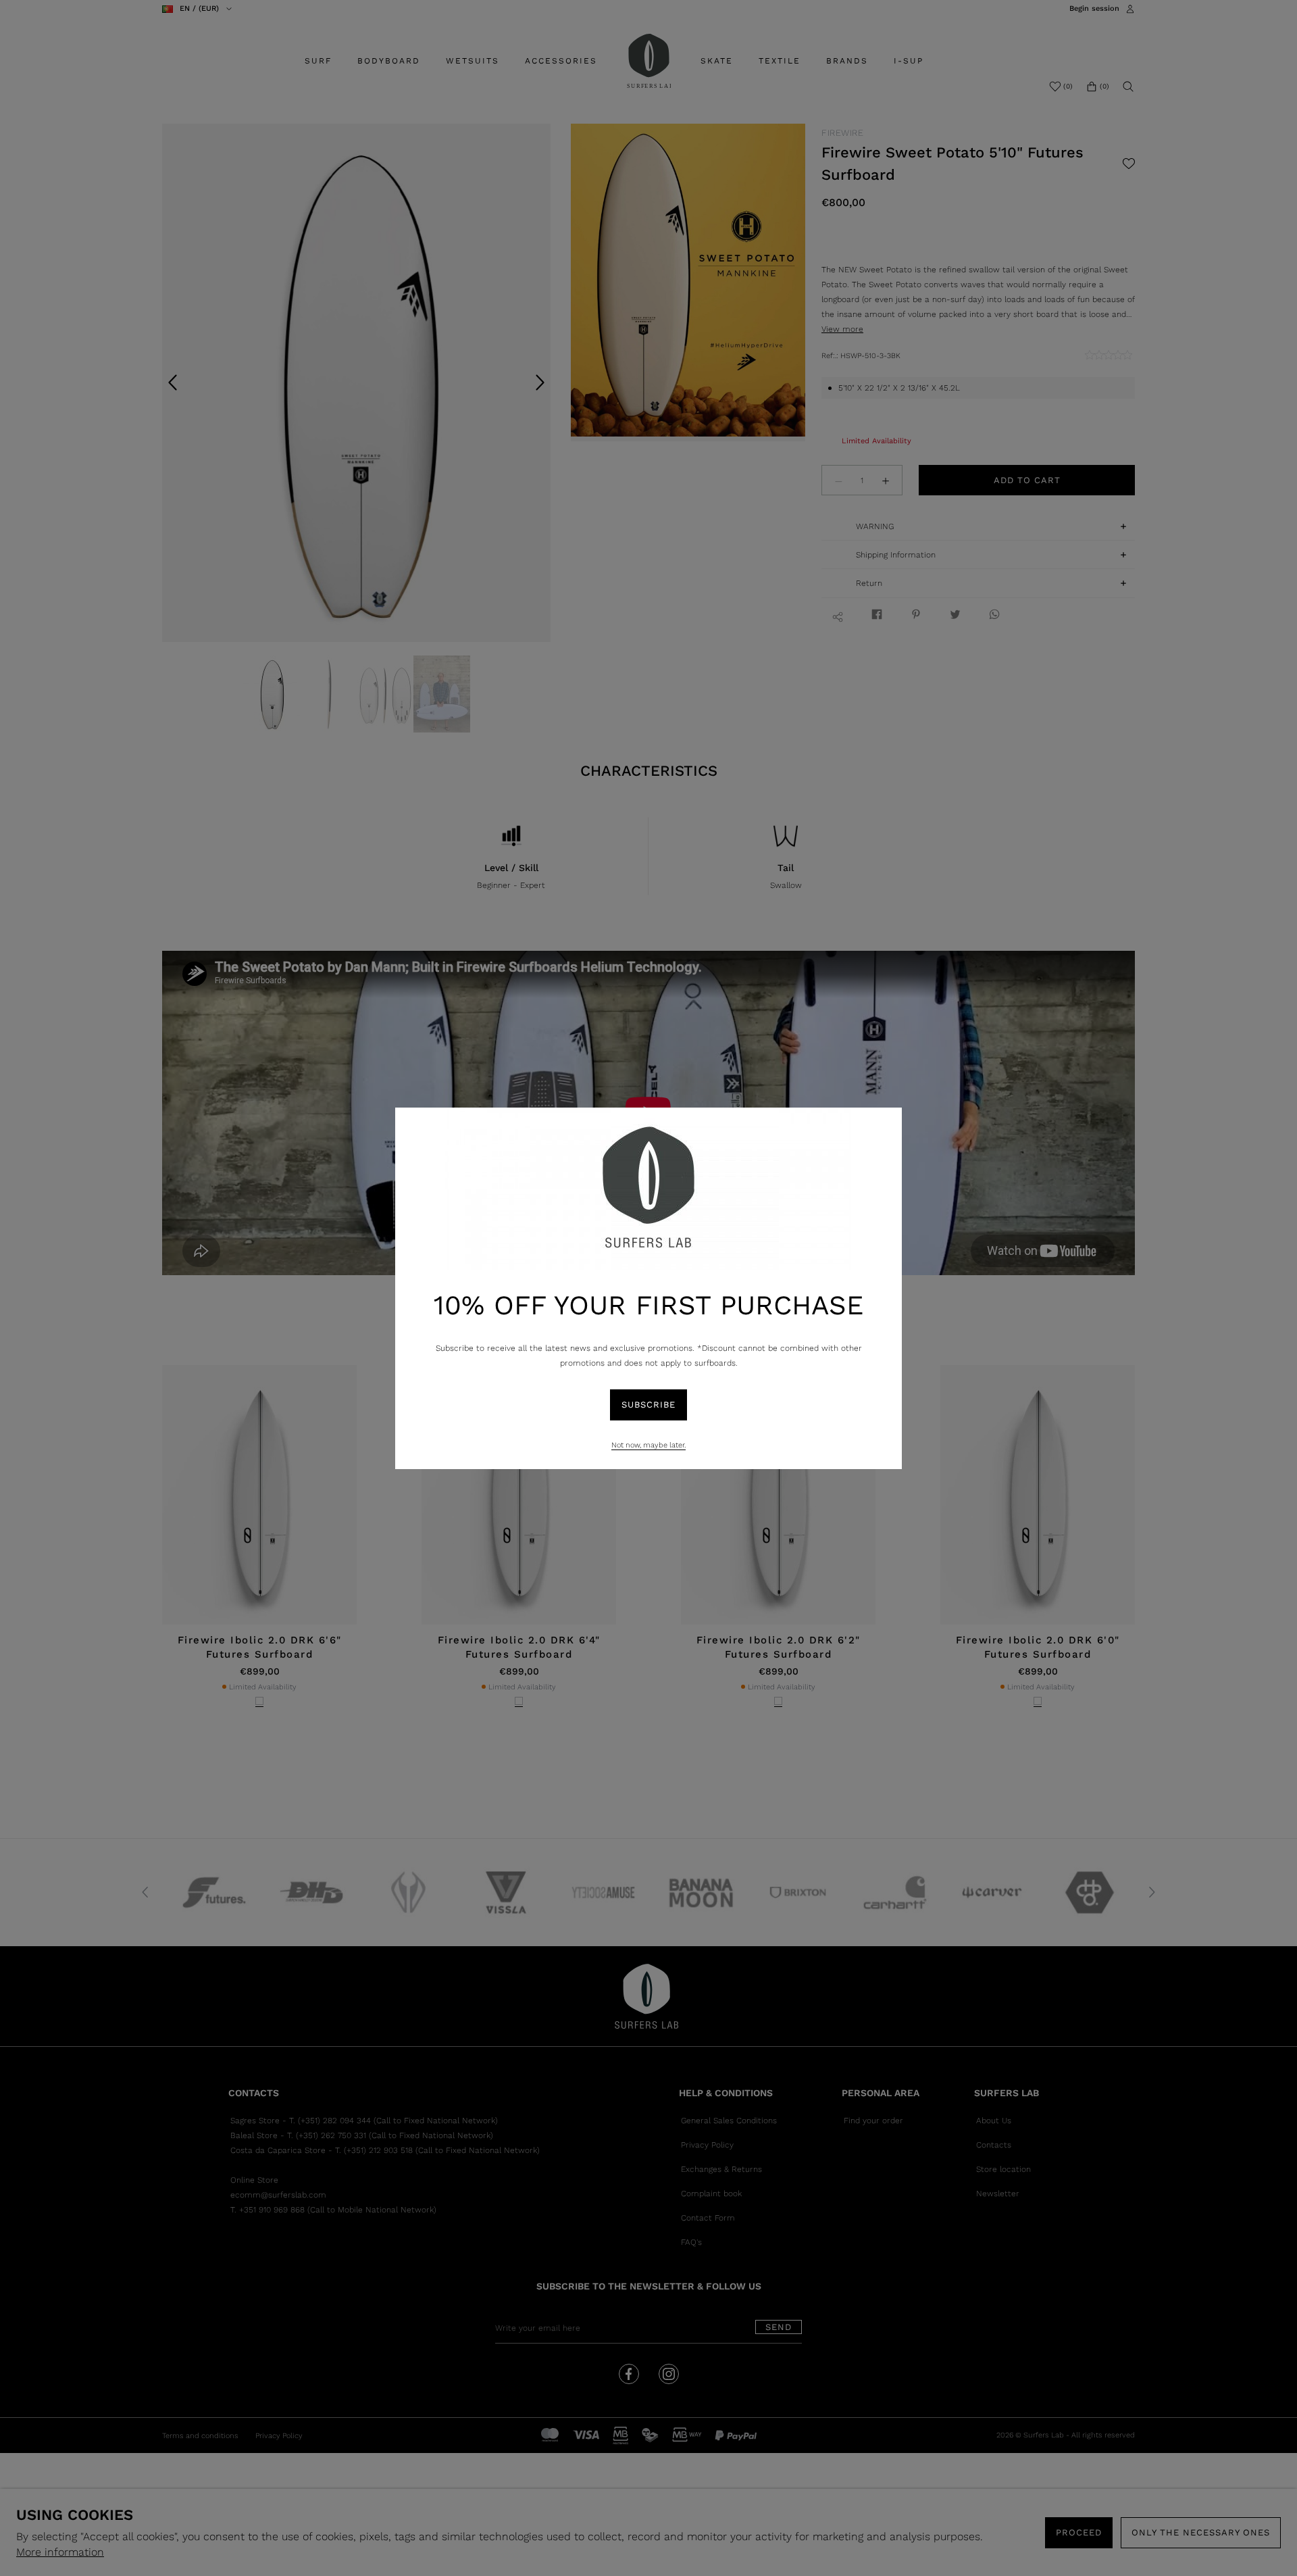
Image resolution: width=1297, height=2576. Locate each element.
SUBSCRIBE (648, 1405)
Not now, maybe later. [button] (648, 1445)
